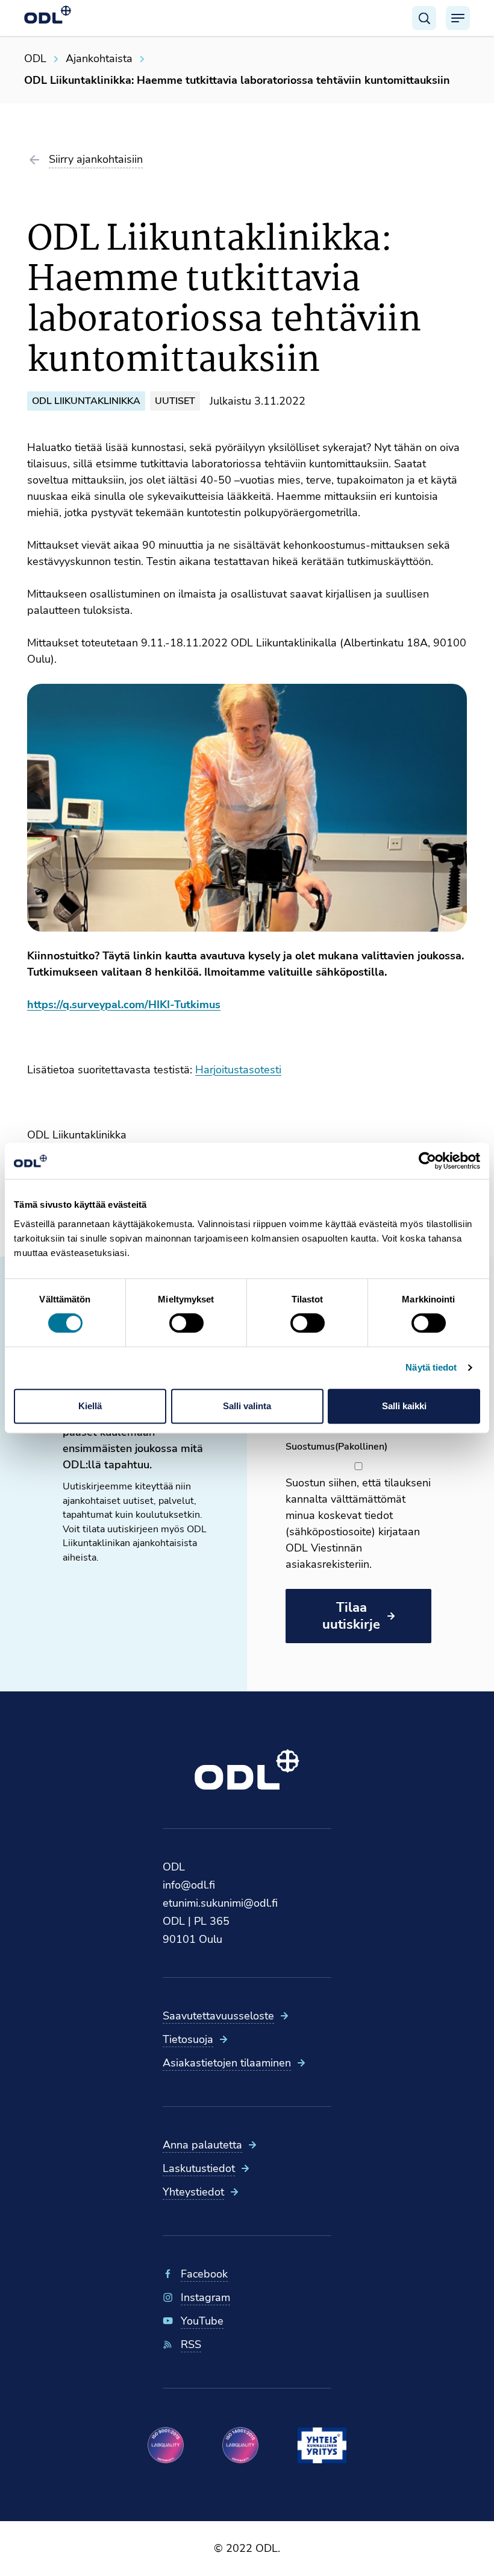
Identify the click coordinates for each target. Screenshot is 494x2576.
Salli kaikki (404, 1406)
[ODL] (48, 14)
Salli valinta (247, 1406)
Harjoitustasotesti (238, 1070)
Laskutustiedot (199, 2168)
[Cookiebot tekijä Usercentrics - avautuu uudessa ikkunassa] (427, 1161)
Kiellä (90, 1406)
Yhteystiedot (193, 2192)
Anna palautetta (202, 2145)
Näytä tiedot (431, 1367)
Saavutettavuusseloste (218, 2016)
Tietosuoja (188, 2039)
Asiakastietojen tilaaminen (227, 2063)
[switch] (186, 1323)
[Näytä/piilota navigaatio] (458, 18)
